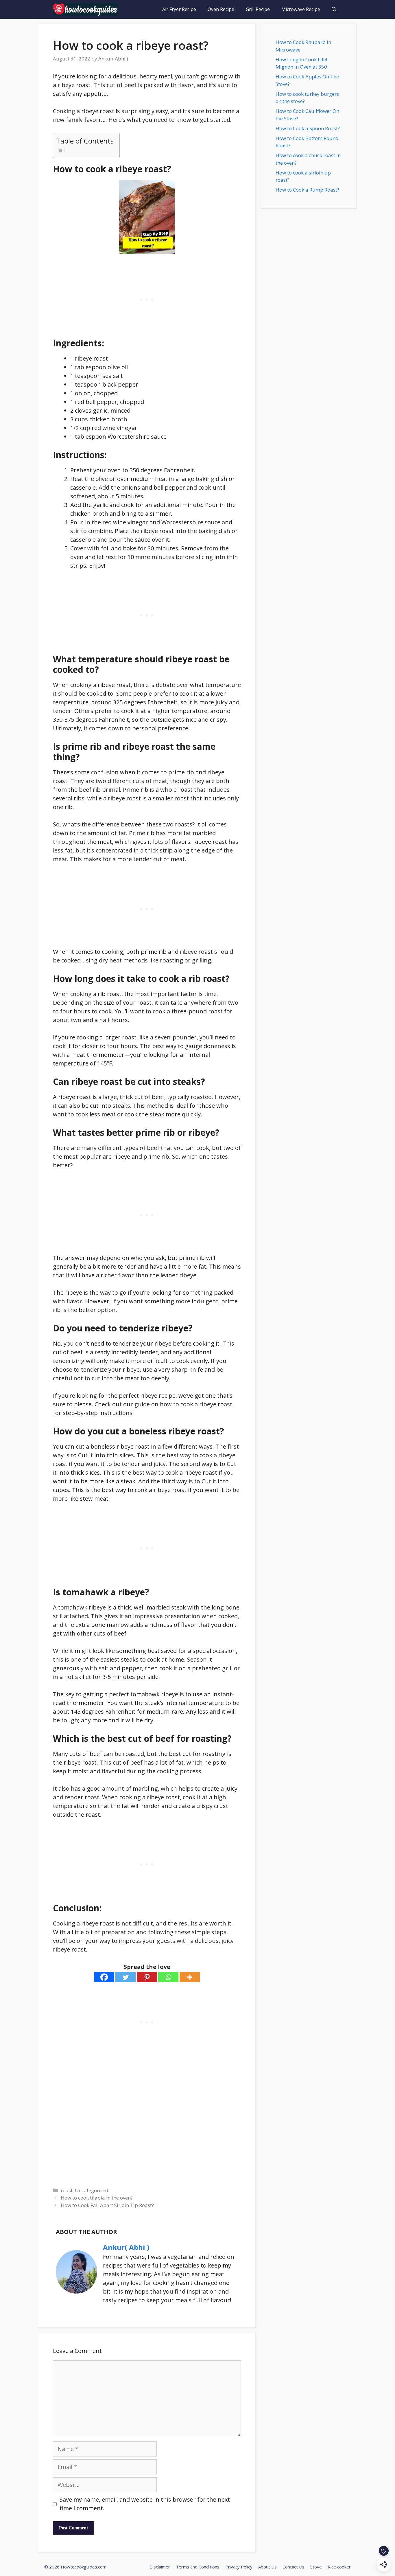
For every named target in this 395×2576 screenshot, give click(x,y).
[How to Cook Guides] (85, 9)
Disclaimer (160, 2567)
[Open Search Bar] (334, 9)
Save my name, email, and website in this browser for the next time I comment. (145, 2504)
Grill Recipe (258, 9)
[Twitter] (125, 1977)
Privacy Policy (239, 2567)
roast (67, 2190)
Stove (316, 2567)
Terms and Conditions (198, 2567)
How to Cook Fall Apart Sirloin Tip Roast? (107, 2205)
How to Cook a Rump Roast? (307, 190)
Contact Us (294, 2567)
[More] (190, 1977)
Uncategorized (92, 2190)
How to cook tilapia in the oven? (97, 2198)
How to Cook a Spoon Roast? (308, 128)
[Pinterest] (147, 1977)
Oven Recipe (221, 9)
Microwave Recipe (301, 9)
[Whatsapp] (168, 1977)
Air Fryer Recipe (179, 9)
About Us (267, 2567)
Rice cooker (339, 2567)
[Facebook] (104, 1977)
